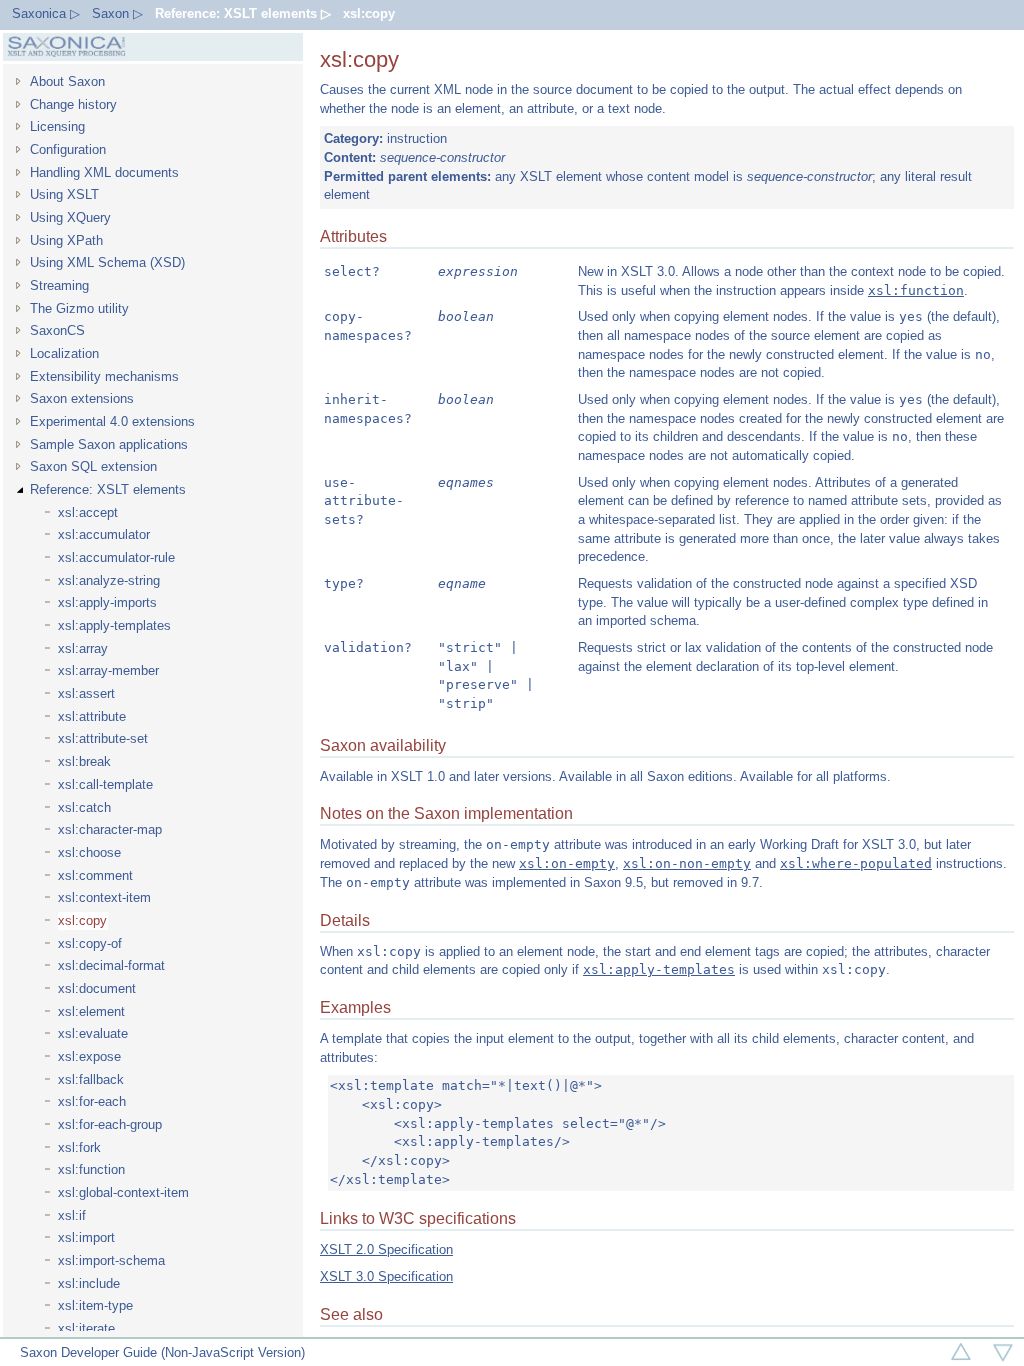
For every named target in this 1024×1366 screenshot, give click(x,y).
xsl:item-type (95, 1305)
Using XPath (66, 240)
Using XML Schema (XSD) (107, 262)
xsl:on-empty (567, 863)
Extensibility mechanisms (104, 376)
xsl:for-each (92, 1101)
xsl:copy (369, 13)
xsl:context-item (104, 897)
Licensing (57, 126)
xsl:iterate (86, 1328)
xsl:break (84, 761)
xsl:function (91, 1169)
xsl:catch (84, 807)
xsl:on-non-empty (687, 863)
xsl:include (89, 1283)
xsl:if (72, 1215)
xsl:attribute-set (103, 738)
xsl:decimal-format (111, 965)
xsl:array (83, 648)
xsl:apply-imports (107, 602)
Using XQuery (70, 217)
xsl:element (91, 1011)
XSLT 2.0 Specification (386, 1249)
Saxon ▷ (117, 13)
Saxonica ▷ (46, 13)
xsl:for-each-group (110, 1124)
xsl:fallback (91, 1079)
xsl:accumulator (104, 534)
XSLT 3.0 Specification (386, 1276)
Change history (73, 104)
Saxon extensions (82, 398)
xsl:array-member (108, 670)
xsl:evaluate (93, 1033)
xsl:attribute (92, 716)
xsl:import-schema (111, 1260)
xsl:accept (88, 512)
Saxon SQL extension (93, 466)
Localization (64, 353)
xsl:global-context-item (123, 1192)
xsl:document (97, 988)
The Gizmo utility (79, 308)
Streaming (59, 285)
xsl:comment (95, 875)
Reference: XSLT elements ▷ (243, 13)
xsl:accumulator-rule (116, 557)
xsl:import (86, 1237)
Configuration (68, 149)
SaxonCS (57, 330)
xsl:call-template (105, 784)
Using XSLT (64, 194)
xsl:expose (89, 1056)
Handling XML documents (104, 172)
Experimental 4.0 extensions (112, 421)
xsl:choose (89, 852)
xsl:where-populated (856, 863)
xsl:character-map (110, 829)
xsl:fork (79, 1147)
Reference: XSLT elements (108, 489)
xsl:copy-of (90, 943)
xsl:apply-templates (114, 625)
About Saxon (67, 81)
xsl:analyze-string (109, 580)
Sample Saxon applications (109, 444)
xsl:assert (86, 693)
